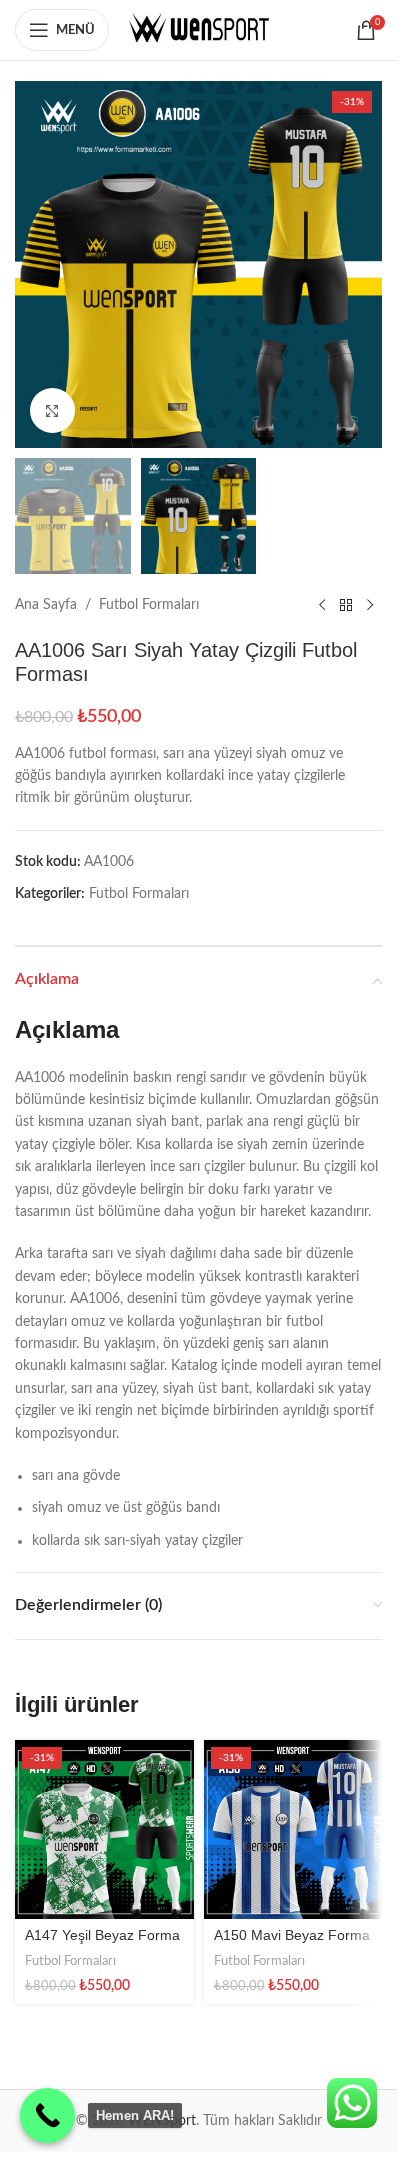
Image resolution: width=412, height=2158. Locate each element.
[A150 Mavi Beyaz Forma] (293, 1829)
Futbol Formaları (149, 605)
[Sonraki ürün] (370, 606)
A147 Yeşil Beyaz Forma (102, 1935)
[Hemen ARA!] (47, 2115)
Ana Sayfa (46, 605)
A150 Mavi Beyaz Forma (292, 1935)
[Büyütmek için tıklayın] (52, 410)
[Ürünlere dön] (346, 606)
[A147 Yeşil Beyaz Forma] (104, 1829)
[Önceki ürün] (322, 606)
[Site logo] (199, 30)
